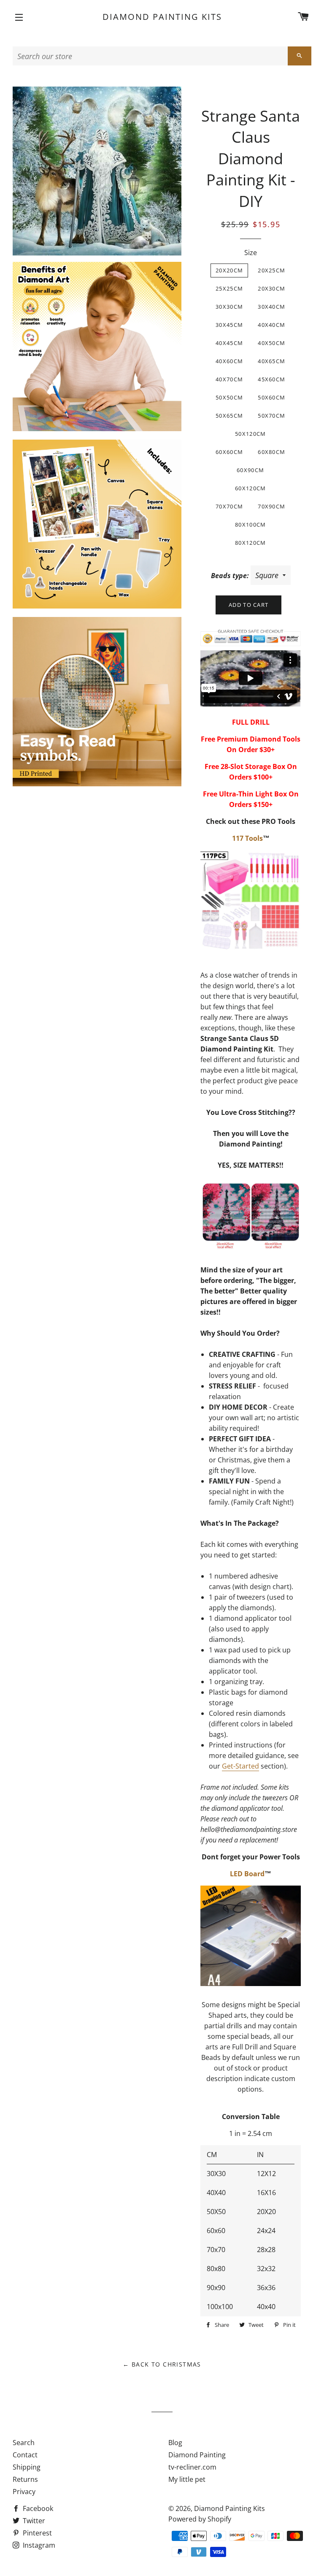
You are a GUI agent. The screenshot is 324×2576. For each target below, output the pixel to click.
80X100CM (250, 524)
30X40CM (271, 307)
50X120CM (250, 434)
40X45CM (229, 343)
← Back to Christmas (162, 2364)
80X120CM (250, 543)
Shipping (27, 2467)
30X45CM (229, 325)
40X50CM (271, 343)
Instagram (38, 2545)
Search (24, 2443)
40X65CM (271, 361)
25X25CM (229, 288)
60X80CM (271, 452)
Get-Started (240, 1766)
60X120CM (250, 488)
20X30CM (271, 288)
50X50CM (229, 397)
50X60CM (271, 397)
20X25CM (271, 270)
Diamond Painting (197, 2455)
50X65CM (229, 416)
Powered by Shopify (200, 2519)
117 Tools (247, 838)
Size (251, 253)
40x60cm (229, 361)
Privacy (24, 2492)
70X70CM (229, 506)
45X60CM (271, 379)
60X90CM (250, 470)
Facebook (37, 2508)
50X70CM (271, 416)
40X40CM (271, 325)
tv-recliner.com (192, 2467)
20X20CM (229, 270)
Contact (25, 2455)
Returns (25, 2479)
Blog (175, 2443)
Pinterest (36, 2533)
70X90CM (271, 506)
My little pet (187, 2479)
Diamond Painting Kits (162, 17)
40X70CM (229, 379)
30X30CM (229, 307)
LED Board (247, 1874)
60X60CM (229, 452)
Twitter (33, 2521)
